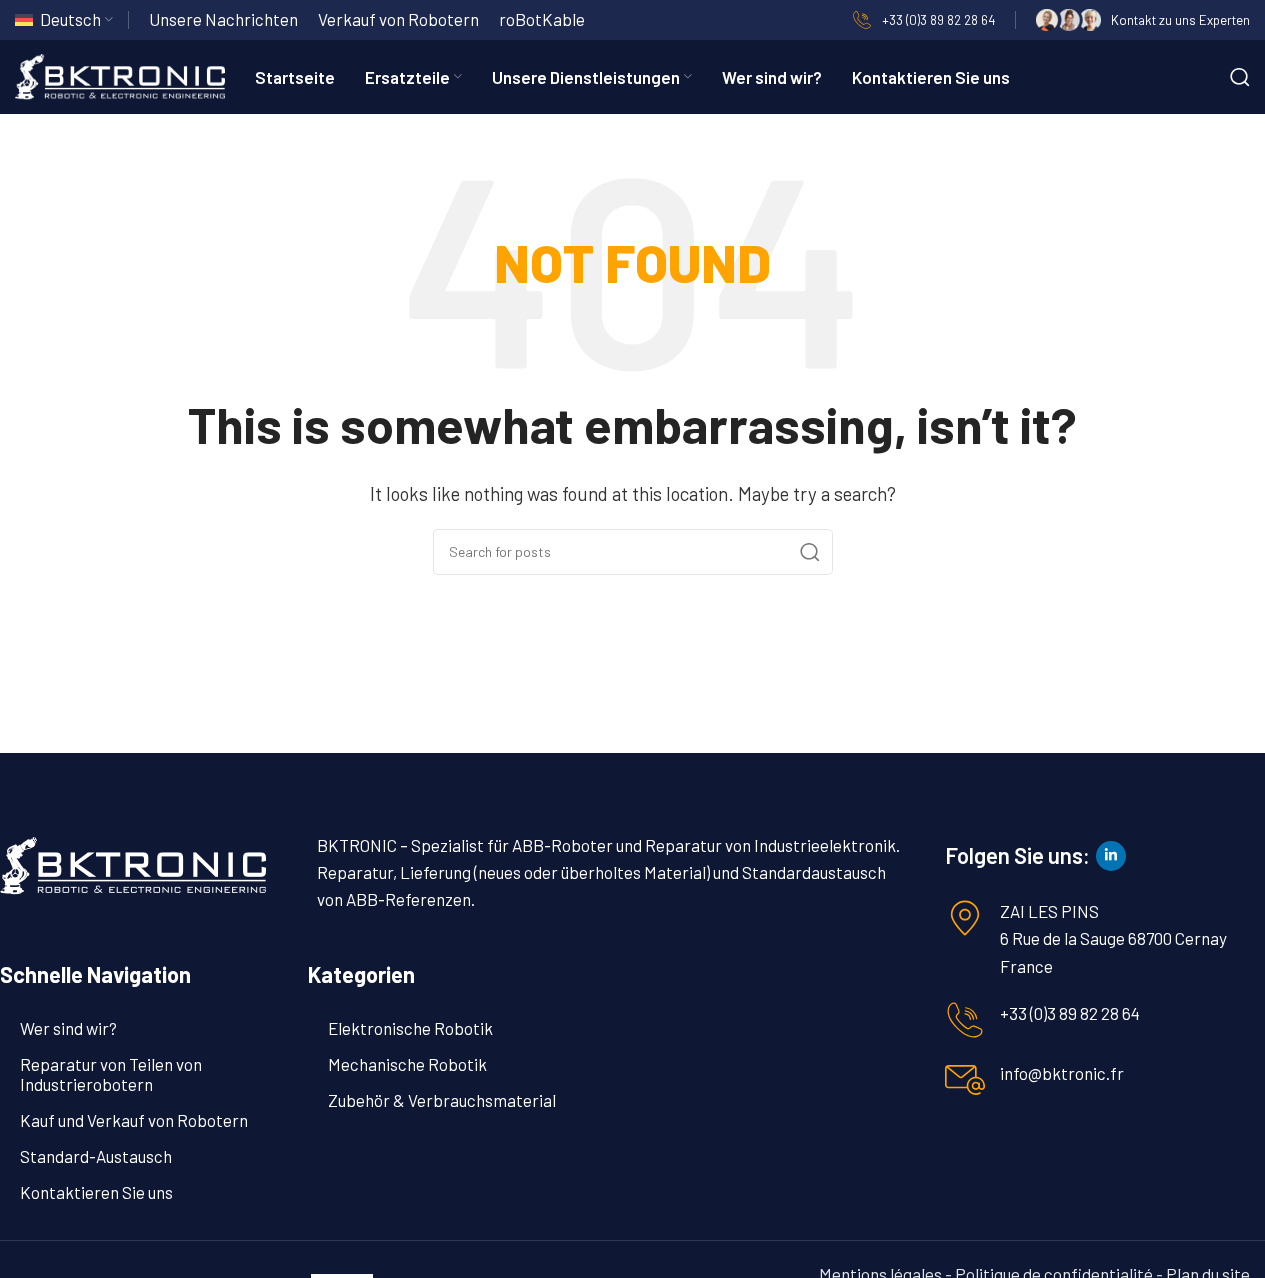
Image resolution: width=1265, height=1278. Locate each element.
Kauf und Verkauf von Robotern (134, 1120)
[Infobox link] (923, 20)
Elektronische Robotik (410, 1028)
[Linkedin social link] (1111, 856)
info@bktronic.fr (1062, 1073)
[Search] (1240, 77)
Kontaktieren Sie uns (96, 1192)
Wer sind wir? (68, 1028)
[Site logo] (120, 74)
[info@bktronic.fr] (965, 1080)
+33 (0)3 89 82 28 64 (1070, 1013)
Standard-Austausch (96, 1156)
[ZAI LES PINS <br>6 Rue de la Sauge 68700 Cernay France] (965, 918)
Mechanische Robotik (407, 1064)
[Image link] (133, 863)
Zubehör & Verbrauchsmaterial (442, 1100)
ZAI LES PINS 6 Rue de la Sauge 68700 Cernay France (1113, 938)
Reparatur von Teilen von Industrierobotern (111, 1074)
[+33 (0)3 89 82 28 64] (965, 1020)
